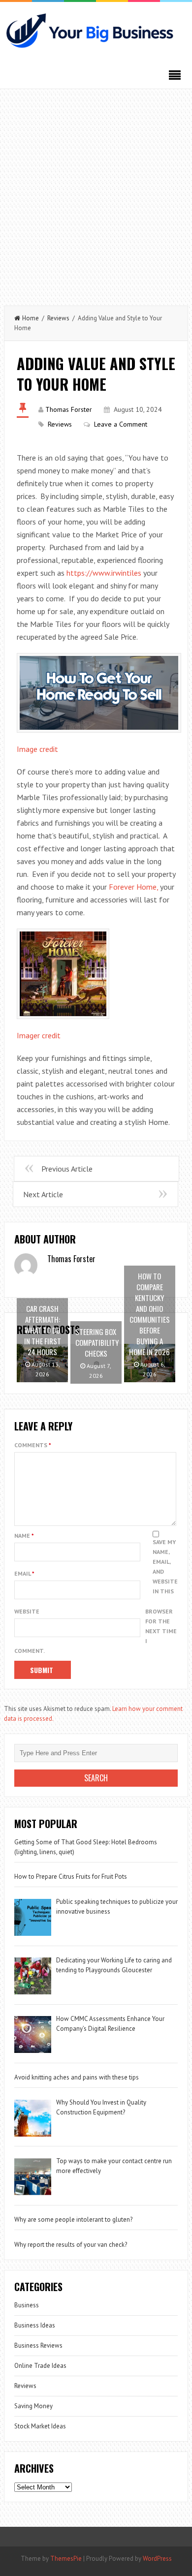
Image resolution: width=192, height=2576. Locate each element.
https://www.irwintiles (104, 573)
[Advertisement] (96, 195)
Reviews (58, 318)
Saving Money (33, 2406)
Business (27, 2305)
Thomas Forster (69, 409)
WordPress (157, 2559)
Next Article (43, 1194)
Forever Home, (133, 887)
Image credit (37, 749)
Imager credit (39, 1035)
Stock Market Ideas (40, 2426)
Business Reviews (38, 2345)
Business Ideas (35, 2325)
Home (31, 318)
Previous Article (67, 1169)
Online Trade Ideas (40, 2366)
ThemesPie (66, 2559)
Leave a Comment (121, 424)
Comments (33, 1445)
